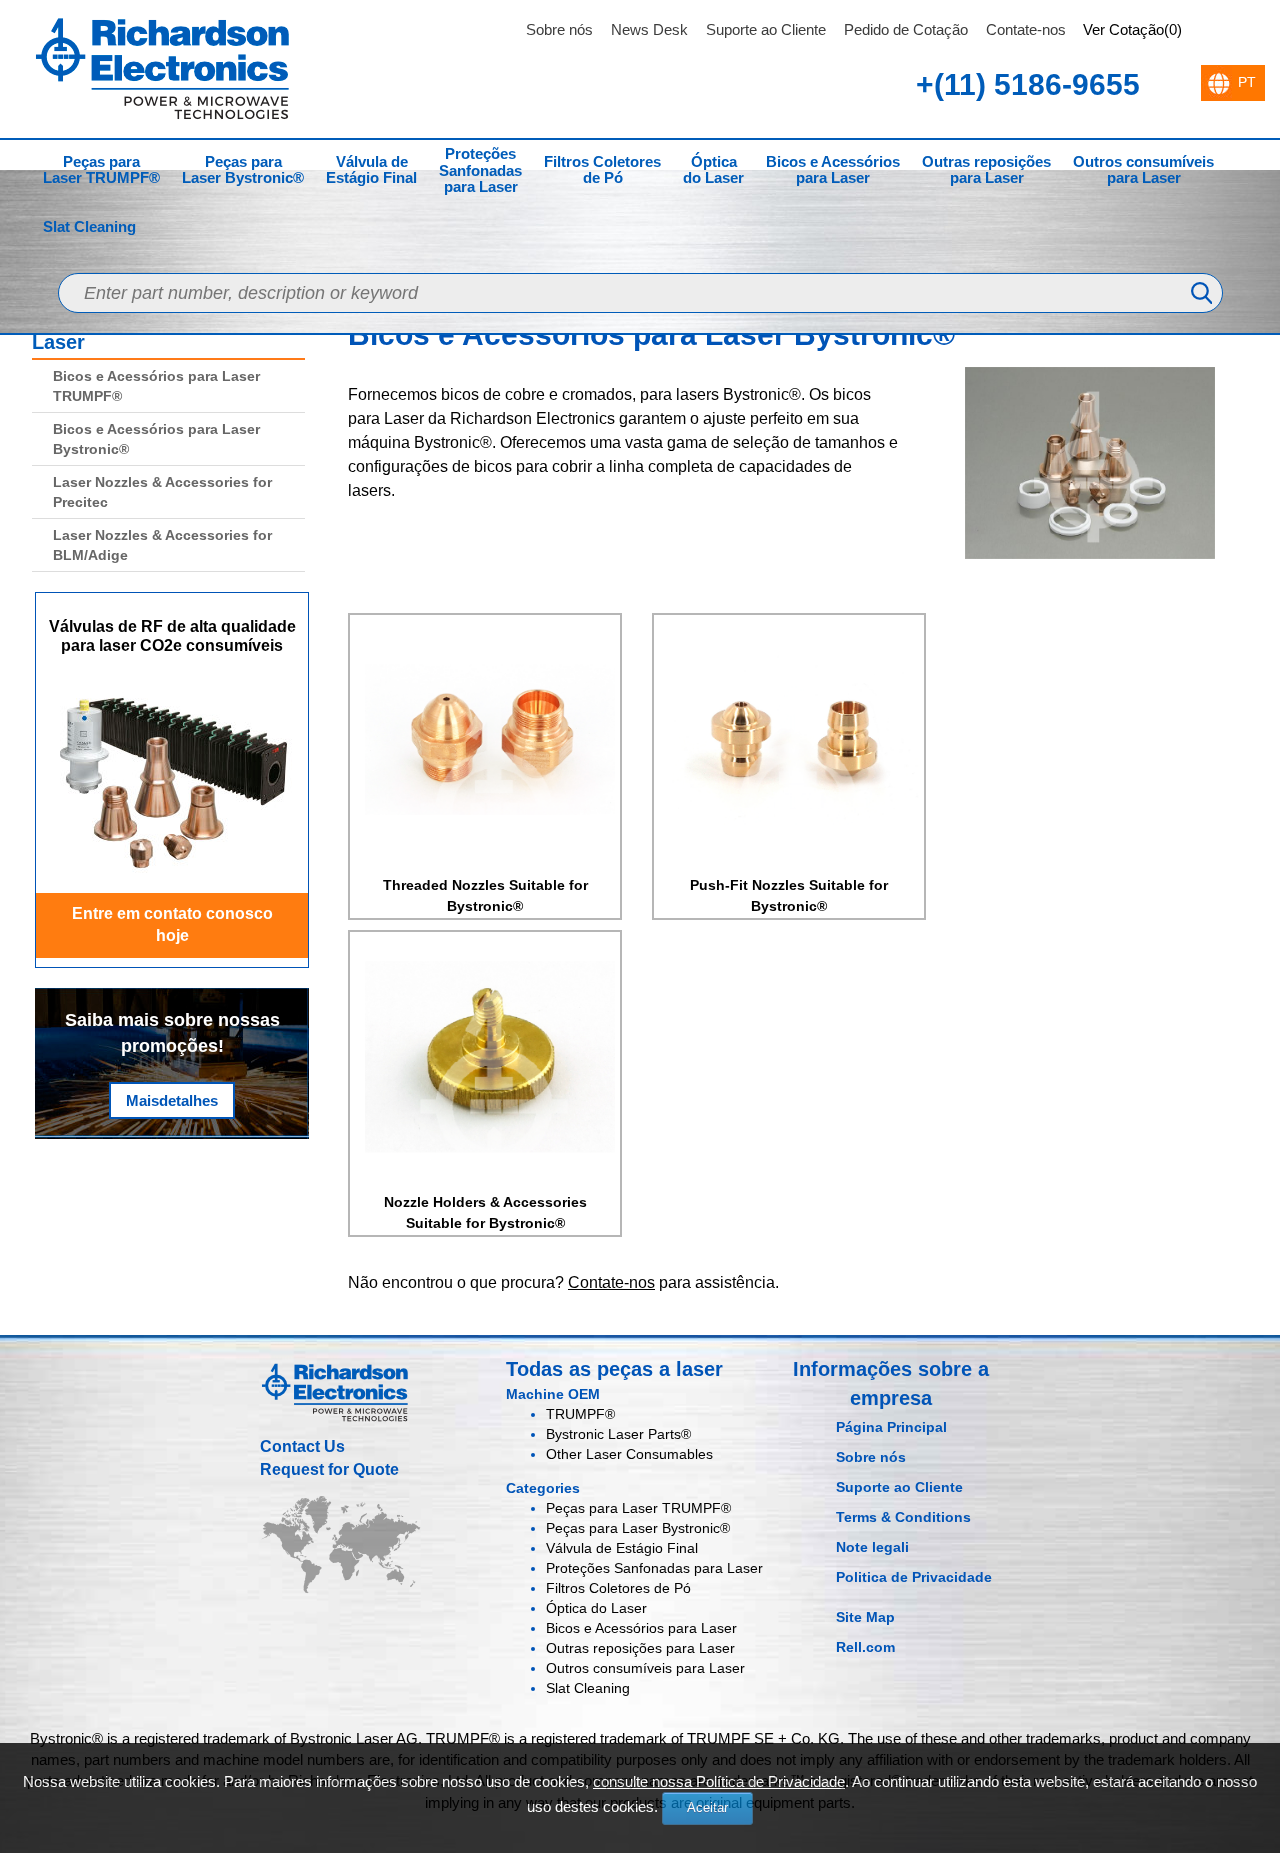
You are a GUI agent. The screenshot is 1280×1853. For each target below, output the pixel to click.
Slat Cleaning (89, 226)
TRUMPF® (580, 1414)
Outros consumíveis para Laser (1143, 170)
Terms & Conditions (903, 1517)
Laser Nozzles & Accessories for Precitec (162, 492)
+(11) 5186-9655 (1028, 84)
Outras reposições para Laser (986, 170)
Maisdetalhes (172, 1100)
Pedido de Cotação (906, 29)
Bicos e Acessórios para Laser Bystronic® (156, 439)
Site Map (865, 1617)
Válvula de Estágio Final (371, 170)
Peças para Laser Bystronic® (243, 170)
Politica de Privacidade (914, 1577)
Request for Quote (329, 1469)
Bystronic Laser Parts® (618, 1434)
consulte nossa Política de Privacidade (719, 1781)
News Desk (649, 29)
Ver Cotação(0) (1132, 29)
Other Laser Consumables (629, 1454)
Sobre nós (559, 29)
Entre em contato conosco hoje (172, 925)
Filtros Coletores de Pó (602, 170)
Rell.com (865, 1647)
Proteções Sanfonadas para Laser (480, 170)
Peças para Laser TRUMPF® (101, 170)
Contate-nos (1026, 29)
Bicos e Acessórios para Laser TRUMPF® (156, 386)
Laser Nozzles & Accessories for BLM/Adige (162, 545)
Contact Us (302, 1446)
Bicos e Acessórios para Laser (833, 170)
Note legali (872, 1547)
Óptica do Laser (713, 170)
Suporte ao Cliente (766, 29)
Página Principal (891, 1427)
